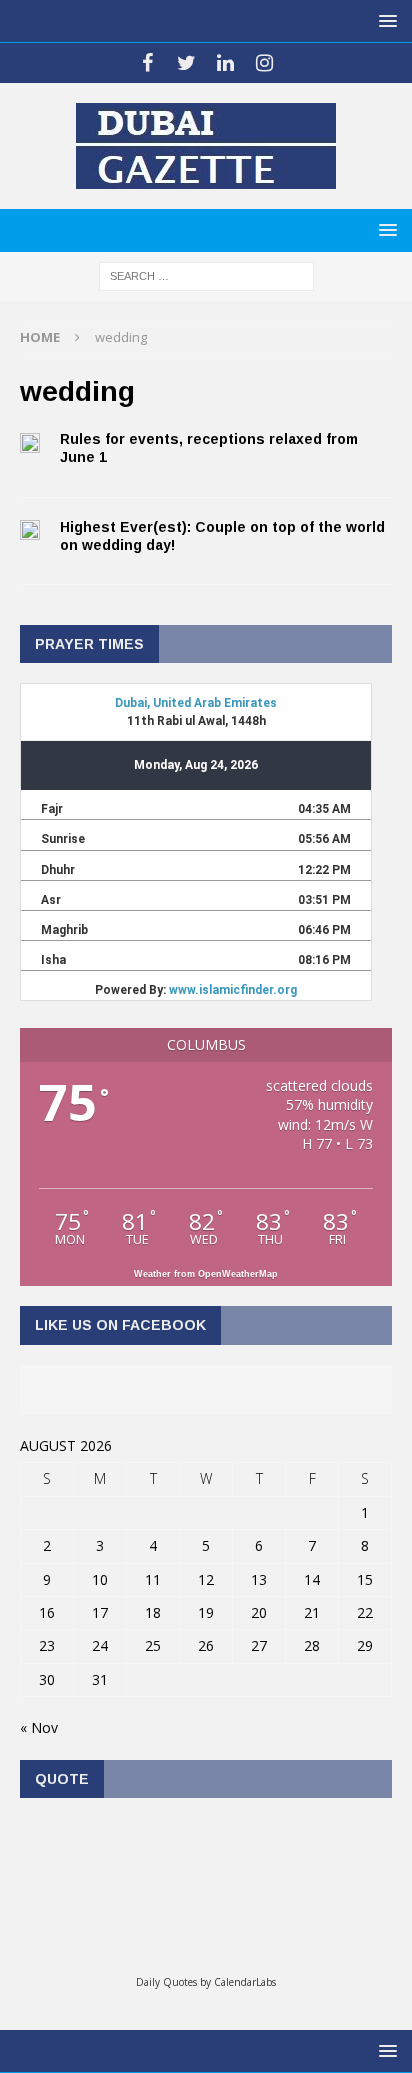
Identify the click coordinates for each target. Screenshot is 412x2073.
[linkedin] (225, 63)
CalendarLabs (245, 1982)
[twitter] (186, 63)
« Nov (39, 1727)
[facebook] (147, 63)
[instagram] (264, 63)
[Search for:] (206, 274)
